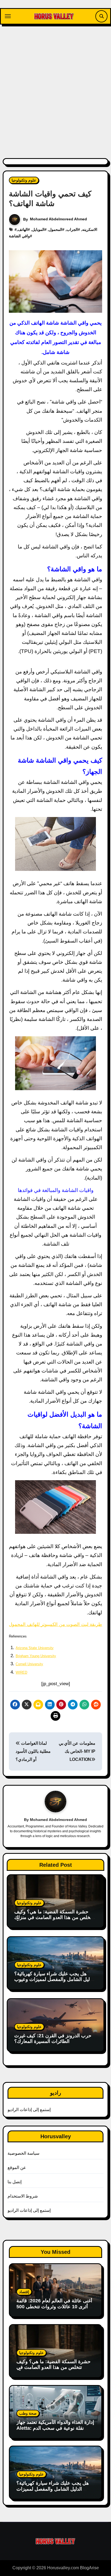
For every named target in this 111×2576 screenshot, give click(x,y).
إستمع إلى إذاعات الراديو (29, 2110)
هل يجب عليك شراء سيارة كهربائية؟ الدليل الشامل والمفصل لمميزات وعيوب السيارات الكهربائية (55, 1979)
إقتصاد (24, 2292)
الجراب (72, 230)
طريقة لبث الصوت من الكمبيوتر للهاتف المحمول (55, 1624)
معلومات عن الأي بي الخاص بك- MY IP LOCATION (77, 1751)
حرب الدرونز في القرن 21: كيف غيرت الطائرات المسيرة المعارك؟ (53, 2039)
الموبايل (38, 230)
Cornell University (29, 1664)
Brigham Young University (36, 1656)
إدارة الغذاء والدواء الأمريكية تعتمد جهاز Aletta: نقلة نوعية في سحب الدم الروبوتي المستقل (55, 2428)
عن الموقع (17, 2167)
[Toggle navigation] (8, 16)
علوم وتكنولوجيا (24, 180)
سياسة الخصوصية (23, 2153)
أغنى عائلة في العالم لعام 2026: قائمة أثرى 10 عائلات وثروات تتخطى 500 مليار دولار (54, 2306)
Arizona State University (35, 1648)
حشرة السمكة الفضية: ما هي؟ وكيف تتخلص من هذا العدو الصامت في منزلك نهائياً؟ (54, 1918)
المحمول (55, 230)
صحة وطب (28, 2413)
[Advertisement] (55, 88)
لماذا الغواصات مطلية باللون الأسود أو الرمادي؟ (33, 1751)
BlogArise (89, 2568)
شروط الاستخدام (23, 2196)
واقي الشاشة (19, 236)
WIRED (21, 1672)
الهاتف (23, 230)
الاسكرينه (90, 230)
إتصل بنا (15, 2182)
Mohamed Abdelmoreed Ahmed (58, 219)
